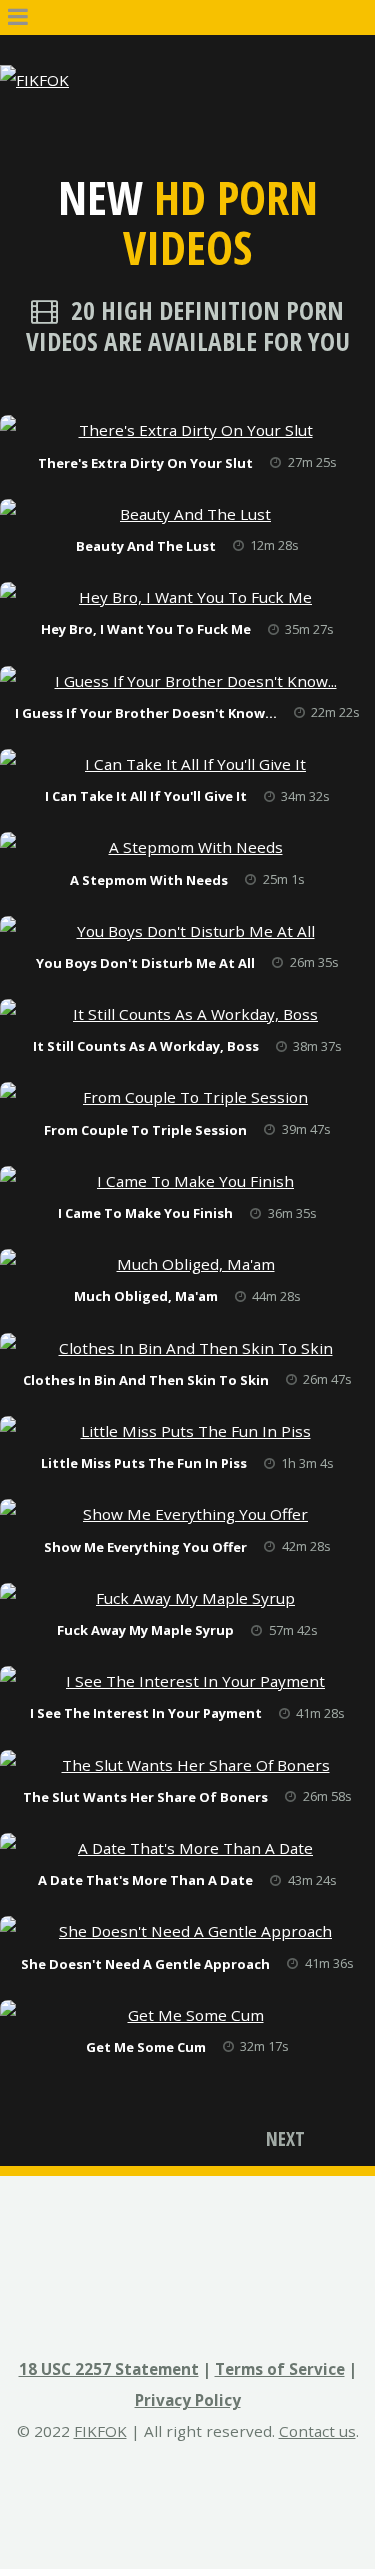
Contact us (317, 2431)
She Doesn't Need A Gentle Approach (145, 1964)
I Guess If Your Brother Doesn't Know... (146, 713)
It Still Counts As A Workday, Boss (146, 1046)
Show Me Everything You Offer (145, 1547)
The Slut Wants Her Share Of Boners (145, 1797)
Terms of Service (280, 2369)
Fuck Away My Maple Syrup (145, 1630)
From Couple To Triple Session (145, 1130)
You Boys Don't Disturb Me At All (145, 963)
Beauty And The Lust (146, 546)
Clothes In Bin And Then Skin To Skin (146, 1380)
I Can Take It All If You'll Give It (146, 796)
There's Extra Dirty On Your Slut (145, 463)
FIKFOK (100, 2431)
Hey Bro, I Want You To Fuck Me (146, 629)
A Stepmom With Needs (149, 880)
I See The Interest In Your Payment (146, 1713)
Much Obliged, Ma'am (146, 1296)
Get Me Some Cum (146, 2047)
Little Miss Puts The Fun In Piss (144, 1463)
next (285, 2139)
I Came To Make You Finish (145, 1213)
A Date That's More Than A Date (145, 1880)
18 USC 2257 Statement (109, 2369)
